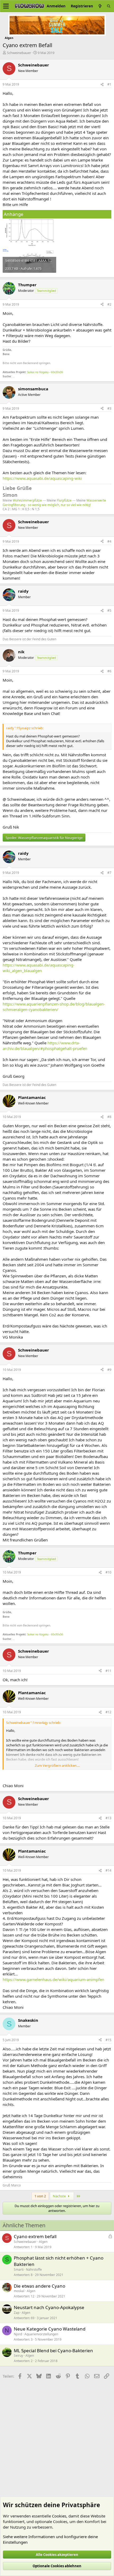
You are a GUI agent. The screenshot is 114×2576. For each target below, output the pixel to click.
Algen (43, 2242)
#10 (108, 1572)
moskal (19, 2291)
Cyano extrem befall (35, 2236)
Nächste (60, 2196)
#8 (109, 1117)
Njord (18, 2334)
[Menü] (6, 6)
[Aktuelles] (100, 6)
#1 (109, 84)
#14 (108, 1870)
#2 (109, 304)
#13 (108, 1818)
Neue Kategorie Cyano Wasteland (50, 2329)
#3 (109, 408)
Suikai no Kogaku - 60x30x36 (45, 372)
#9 (109, 1370)
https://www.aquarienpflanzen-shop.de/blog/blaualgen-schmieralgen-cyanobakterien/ (54, 1007)
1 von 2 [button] (40, 2196)
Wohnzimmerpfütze (27, 500)
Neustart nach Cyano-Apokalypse (49, 2307)
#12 (108, 1712)
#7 (109, 873)
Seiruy (18, 2356)
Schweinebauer (19, 53)
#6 (109, 671)
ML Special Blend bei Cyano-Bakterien (53, 2351)
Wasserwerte (96, 500)
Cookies (59, 2516)
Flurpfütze (64, 500)
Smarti (19, 2269)
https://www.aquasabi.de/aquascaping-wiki (42, 478)
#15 (108, 2040)
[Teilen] (102, 85)
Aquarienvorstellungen (41, 2334)
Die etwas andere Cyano (40, 2286)
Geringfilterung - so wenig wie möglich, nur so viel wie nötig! (47, 505)
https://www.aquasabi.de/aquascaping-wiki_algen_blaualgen (39, 968)
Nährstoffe (34, 2269)
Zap (17, 2313)
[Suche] (109, 6)
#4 (109, 541)
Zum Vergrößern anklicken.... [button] (57, 1765)
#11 (108, 1671)
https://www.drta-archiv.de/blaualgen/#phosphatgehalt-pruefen (45, 1046)
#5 (109, 611)
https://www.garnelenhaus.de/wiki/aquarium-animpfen (53, 1979)
